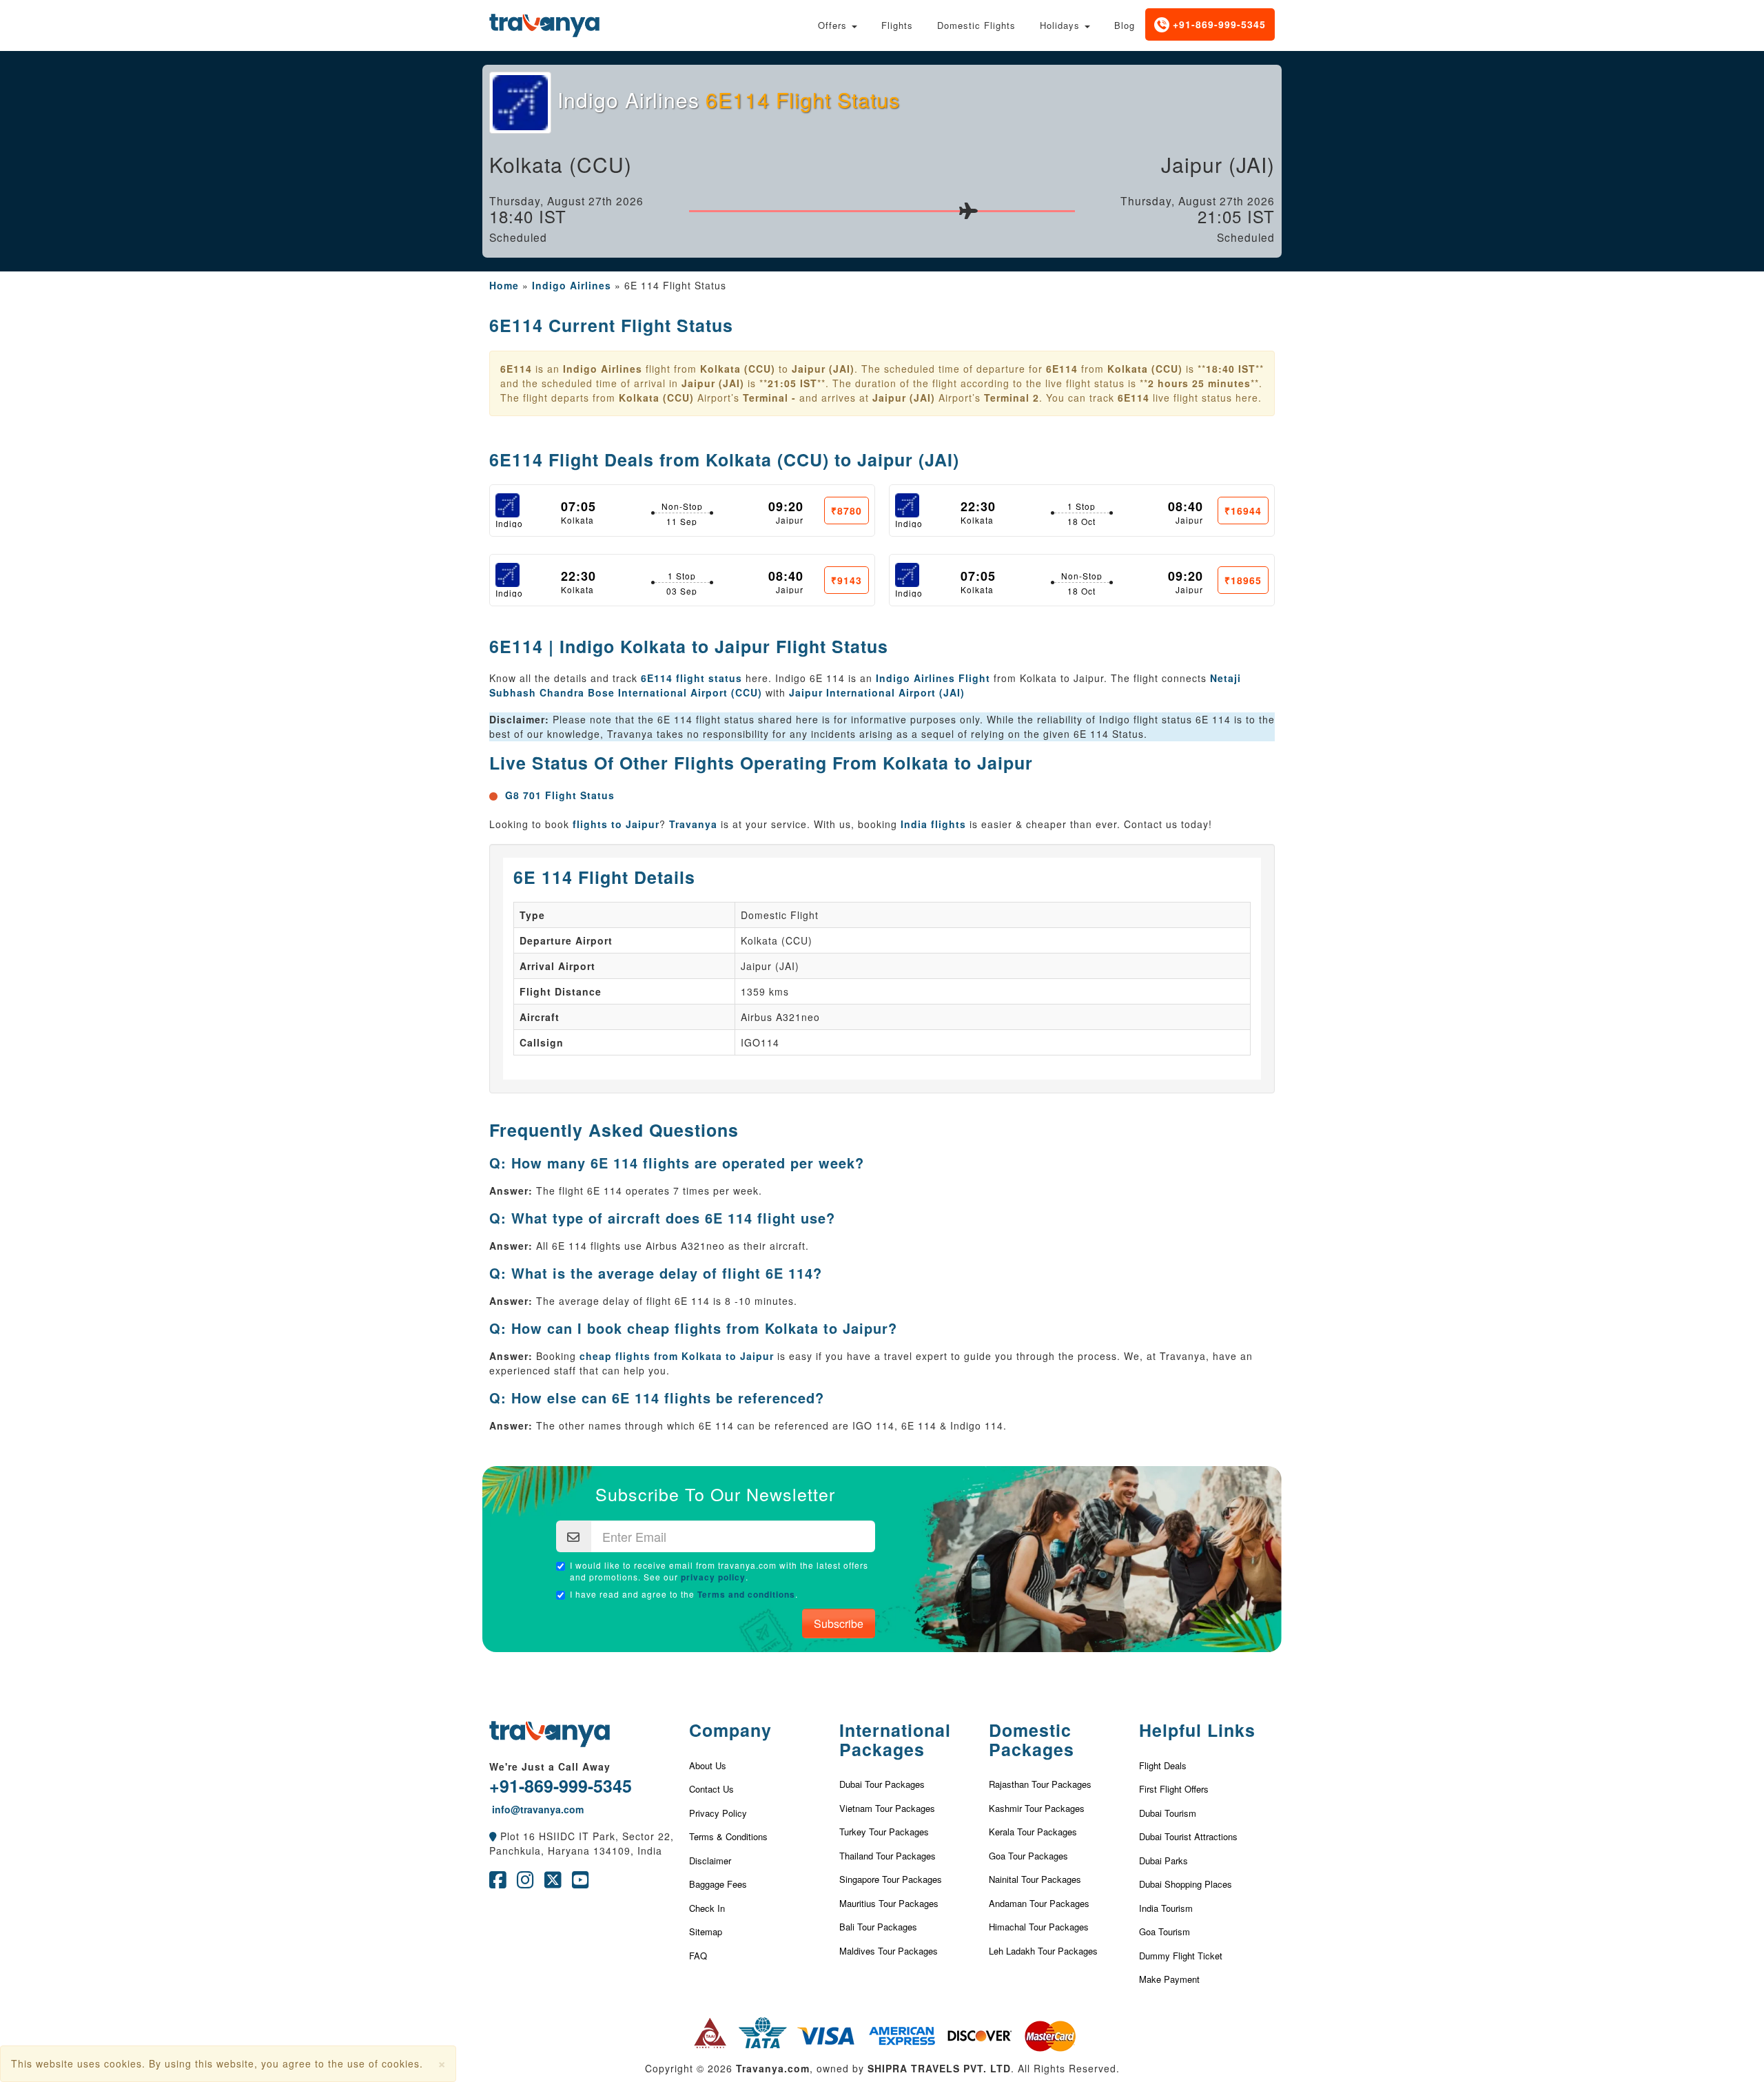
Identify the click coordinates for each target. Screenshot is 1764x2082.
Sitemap (706, 1931)
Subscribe (839, 1624)
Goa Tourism (1165, 1931)
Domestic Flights (976, 25)
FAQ (698, 1956)
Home (504, 285)
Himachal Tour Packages (1039, 1927)
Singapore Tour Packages (891, 1879)
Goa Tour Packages (1028, 1856)
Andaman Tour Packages (1039, 1903)
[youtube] (581, 1883)
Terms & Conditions (728, 1836)
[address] (493, 1836)
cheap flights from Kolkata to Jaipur (677, 1356)
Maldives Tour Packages (889, 1951)
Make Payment (1169, 1979)
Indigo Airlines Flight (933, 678)
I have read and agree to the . (684, 1594)
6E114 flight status (691, 678)
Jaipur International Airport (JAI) (877, 692)
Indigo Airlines (572, 285)
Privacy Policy (718, 1813)
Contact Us (711, 1789)
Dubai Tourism (1168, 1813)
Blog (1125, 25)
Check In (707, 1908)
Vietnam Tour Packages (887, 1808)
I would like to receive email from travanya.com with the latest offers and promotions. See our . (719, 1571)
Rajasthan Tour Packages (1040, 1784)
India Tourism (1166, 1908)
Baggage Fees (718, 1884)
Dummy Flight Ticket (1181, 1956)
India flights (933, 824)
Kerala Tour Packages (1033, 1832)
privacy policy (713, 1577)
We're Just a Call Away (550, 1766)
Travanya (693, 824)
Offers (834, 25)
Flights (897, 25)
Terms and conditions (746, 1594)
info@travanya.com (536, 1809)
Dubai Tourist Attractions (1188, 1836)
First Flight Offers (1174, 1789)
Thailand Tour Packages (888, 1856)
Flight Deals (1163, 1765)
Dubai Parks (1163, 1861)
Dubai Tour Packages (882, 1784)
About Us (708, 1765)
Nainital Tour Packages (1035, 1879)
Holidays (1062, 25)
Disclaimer (710, 1861)
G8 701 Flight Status (560, 795)
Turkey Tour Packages (884, 1832)
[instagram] (525, 1883)
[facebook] (498, 1883)
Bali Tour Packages (878, 1927)
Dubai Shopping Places (1186, 1884)
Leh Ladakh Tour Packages (1043, 1951)
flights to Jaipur (616, 824)
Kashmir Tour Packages (1037, 1808)
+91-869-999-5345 (1218, 24)
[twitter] (553, 1883)
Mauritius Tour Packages (889, 1903)
